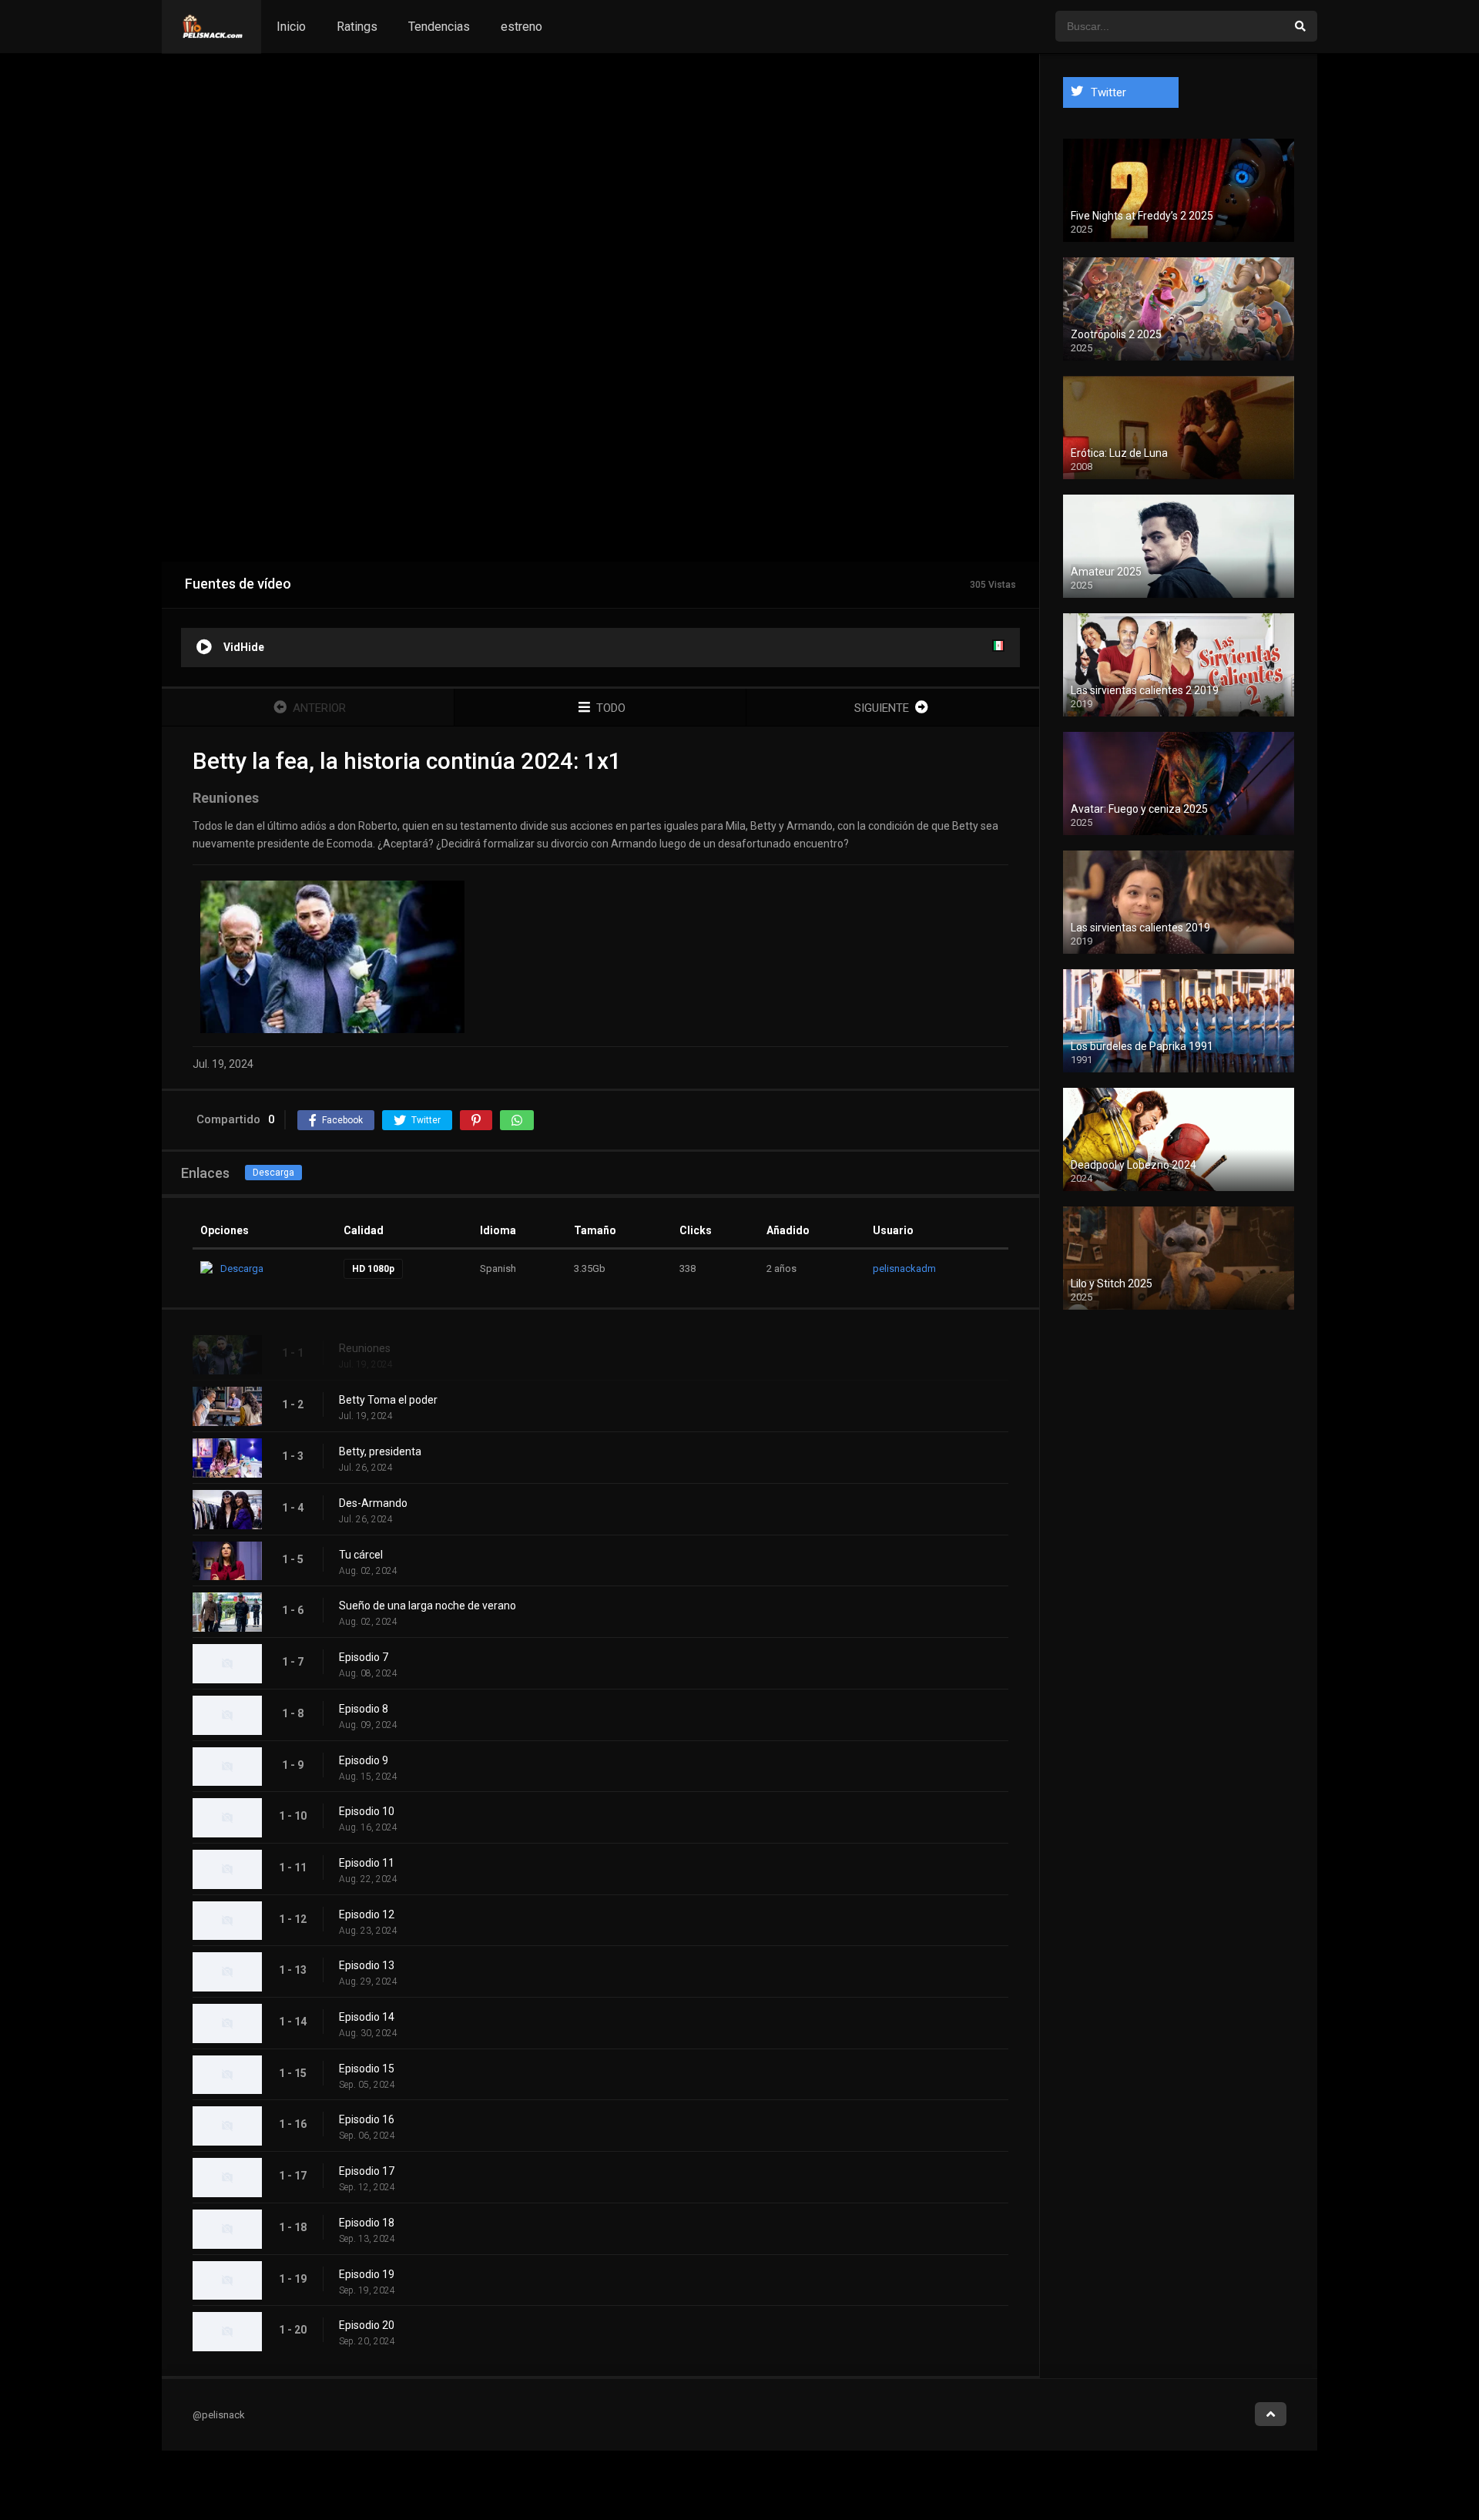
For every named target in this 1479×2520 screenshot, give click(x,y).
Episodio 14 (367, 2017)
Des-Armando (373, 1503)
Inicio (291, 27)
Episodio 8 (364, 1709)
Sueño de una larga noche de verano (428, 1606)
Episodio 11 (367, 1863)
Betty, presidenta (380, 1451)
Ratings (357, 27)
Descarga (273, 1173)
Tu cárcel (361, 1555)
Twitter (1108, 92)
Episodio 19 (367, 2274)
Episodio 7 (364, 1657)
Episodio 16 (367, 2119)
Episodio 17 (367, 2171)
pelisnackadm (904, 1268)
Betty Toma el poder (388, 1400)
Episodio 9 (364, 1760)
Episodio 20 (367, 2325)
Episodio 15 (367, 2069)
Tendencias (439, 27)
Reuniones (365, 1348)
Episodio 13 (367, 1965)
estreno (522, 27)
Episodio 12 (367, 1914)
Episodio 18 (367, 2223)
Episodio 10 (367, 1811)
